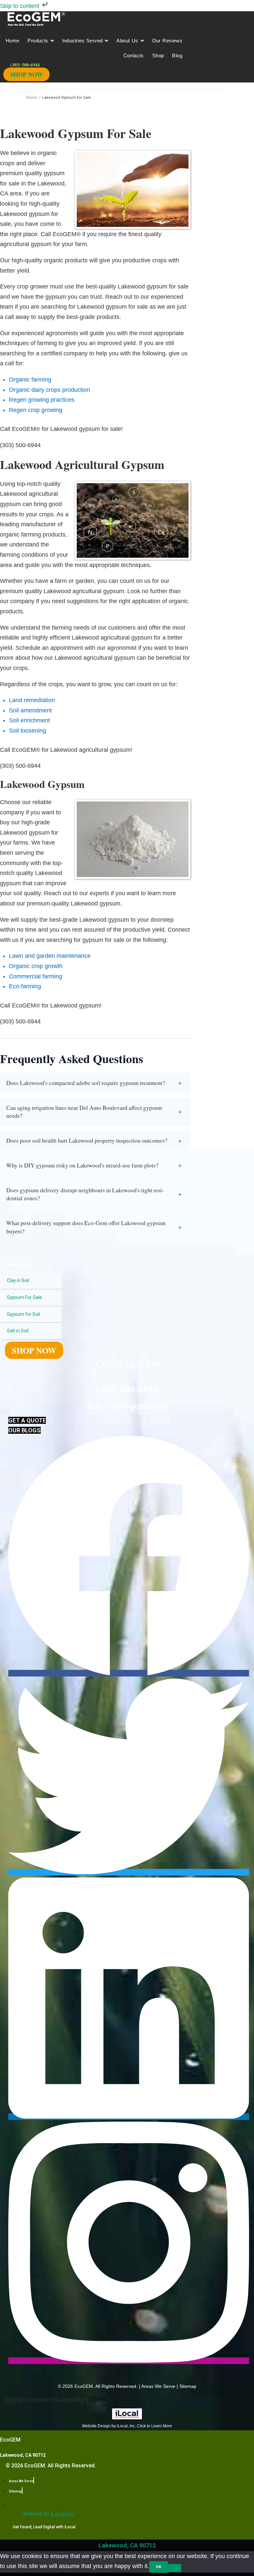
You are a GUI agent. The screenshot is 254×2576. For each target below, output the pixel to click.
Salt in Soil (18, 1331)
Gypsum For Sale (24, 1297)
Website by (49, 2514)
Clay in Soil (18, 1280)
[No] (175, 2568)
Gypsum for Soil (23, 1314)
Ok (159, 2567)
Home (32, 98)
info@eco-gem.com (127, 1405)
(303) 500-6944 (127, 1388)
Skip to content (21, 6)
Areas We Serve (158, 2386)
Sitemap (188, 2386)
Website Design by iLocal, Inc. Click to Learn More (127, 2426)
